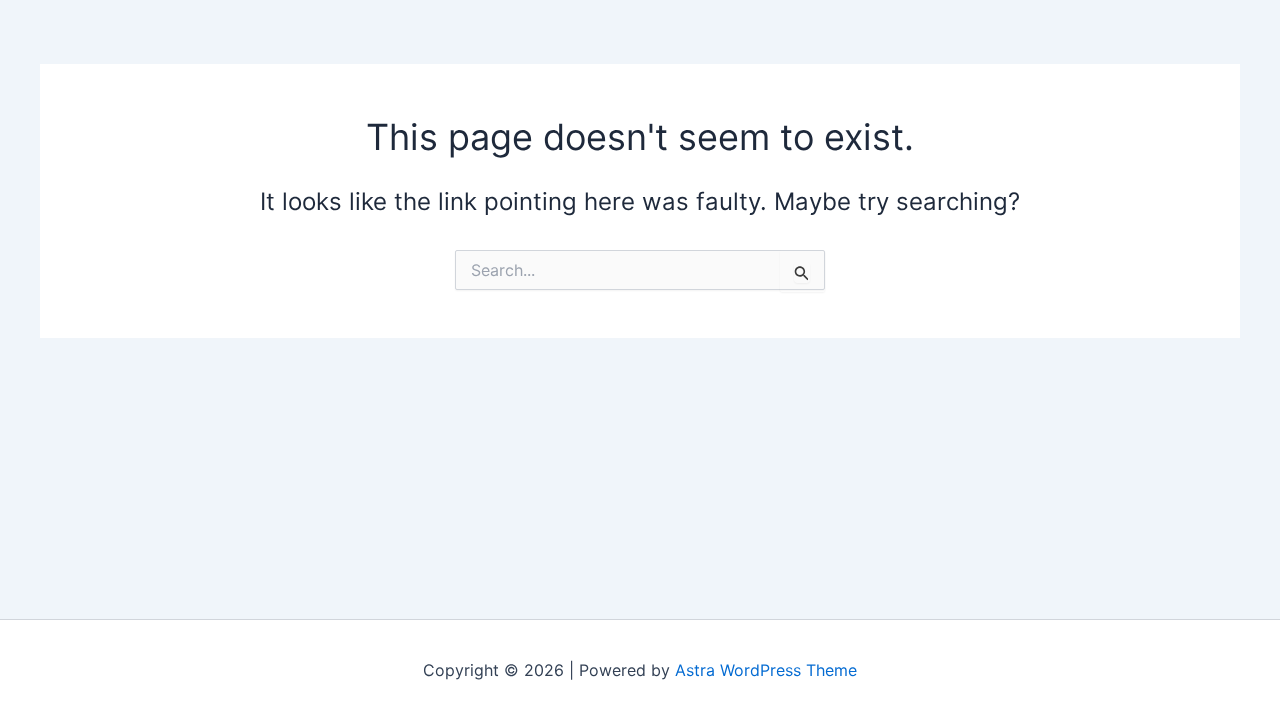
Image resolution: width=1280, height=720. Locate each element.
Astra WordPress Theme (766, 670)
